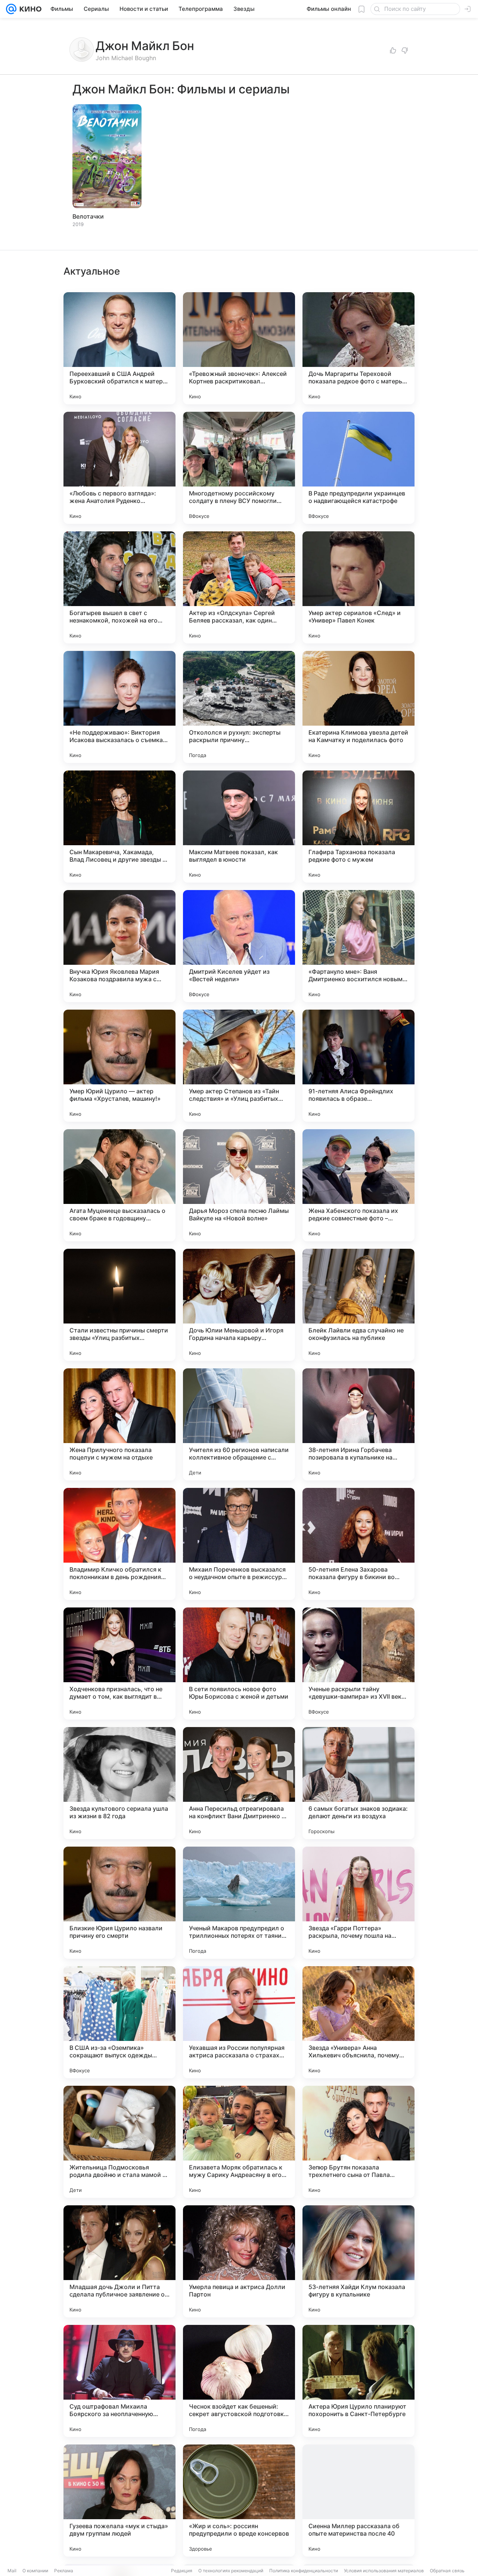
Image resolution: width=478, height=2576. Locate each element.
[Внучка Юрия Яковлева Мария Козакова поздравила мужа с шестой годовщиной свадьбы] (119, 946)
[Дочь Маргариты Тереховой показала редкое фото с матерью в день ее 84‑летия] (358, 348)
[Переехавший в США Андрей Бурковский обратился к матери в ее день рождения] (119, 348)
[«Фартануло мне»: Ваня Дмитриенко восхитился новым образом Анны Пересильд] (358, 946)
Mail (12, 2571)
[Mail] (11, 9)
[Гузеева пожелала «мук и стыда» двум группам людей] (119, 2501)
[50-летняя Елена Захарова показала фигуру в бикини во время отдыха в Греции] (358, 1544)
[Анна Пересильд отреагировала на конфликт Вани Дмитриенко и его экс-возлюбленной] (239, 1783)
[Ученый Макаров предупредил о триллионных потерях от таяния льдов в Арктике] (239, 1903)
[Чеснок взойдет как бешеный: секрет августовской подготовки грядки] (239, 2381)
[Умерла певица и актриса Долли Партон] (239, 2261)
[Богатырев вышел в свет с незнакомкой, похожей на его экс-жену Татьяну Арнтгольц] (119, 587)
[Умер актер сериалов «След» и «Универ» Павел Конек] (358, 587)
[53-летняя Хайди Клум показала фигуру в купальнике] (358, 2261)
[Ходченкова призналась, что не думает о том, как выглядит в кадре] (119, 1664)
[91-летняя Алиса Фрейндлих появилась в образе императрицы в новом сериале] (358, 1066)
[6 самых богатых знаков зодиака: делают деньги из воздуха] (358, 1783)
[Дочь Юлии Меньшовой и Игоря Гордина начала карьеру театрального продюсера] (239, 1305)
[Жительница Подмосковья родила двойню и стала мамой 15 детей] (119, 2142)
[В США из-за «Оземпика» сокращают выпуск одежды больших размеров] (119, 2022)
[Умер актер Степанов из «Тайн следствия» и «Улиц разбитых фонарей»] (239, 1066)
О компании (35, 2571)
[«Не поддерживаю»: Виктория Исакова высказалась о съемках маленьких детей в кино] (119, 707)
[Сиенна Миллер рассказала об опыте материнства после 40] (358, 2501)
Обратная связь (447, 2571)
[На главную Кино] (29, 9)
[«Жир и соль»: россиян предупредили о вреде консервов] (239, 2501)
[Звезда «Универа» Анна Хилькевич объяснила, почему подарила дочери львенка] (358, 2022)
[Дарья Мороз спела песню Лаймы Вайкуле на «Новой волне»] (239, 1185)
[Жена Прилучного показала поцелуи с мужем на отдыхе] (119, 1424)
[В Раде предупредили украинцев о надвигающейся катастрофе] (358, 468)
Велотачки (88, 216)
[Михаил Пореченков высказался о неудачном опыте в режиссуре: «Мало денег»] (239, 1544)
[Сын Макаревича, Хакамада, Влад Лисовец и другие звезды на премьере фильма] (119, 827)
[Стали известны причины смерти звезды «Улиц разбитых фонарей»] (119, 1305)
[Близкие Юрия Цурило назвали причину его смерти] (119, 1903)
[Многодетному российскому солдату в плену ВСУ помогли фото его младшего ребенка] (239, 468)
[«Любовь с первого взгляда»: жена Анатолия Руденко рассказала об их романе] (119, 468)
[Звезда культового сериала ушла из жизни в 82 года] (119, 1783)
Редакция (182, 2571)
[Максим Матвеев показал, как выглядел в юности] (239, 827)
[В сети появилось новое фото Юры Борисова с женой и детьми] (239, 1664)
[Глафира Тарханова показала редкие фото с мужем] (358, 827)
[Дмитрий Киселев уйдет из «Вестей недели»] (239, 946)
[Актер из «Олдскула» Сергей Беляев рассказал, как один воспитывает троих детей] (239, 587)
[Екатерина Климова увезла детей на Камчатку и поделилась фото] (358, 707)
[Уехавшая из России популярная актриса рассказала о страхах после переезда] (239, 2022)
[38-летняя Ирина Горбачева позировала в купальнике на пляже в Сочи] (358, 1424)
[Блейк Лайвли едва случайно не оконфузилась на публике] (358, 1305)
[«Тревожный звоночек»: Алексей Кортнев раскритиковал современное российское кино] (239, 348)
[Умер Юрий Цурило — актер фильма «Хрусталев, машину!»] (119, 1066)
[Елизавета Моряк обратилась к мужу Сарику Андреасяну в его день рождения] (239, 2142)
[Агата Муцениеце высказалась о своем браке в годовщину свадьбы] (119, 1185)
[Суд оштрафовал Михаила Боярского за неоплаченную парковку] (119, 2381)
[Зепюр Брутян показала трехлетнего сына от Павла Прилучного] (358, 2142)
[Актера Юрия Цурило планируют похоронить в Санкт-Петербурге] (358, 2381)
